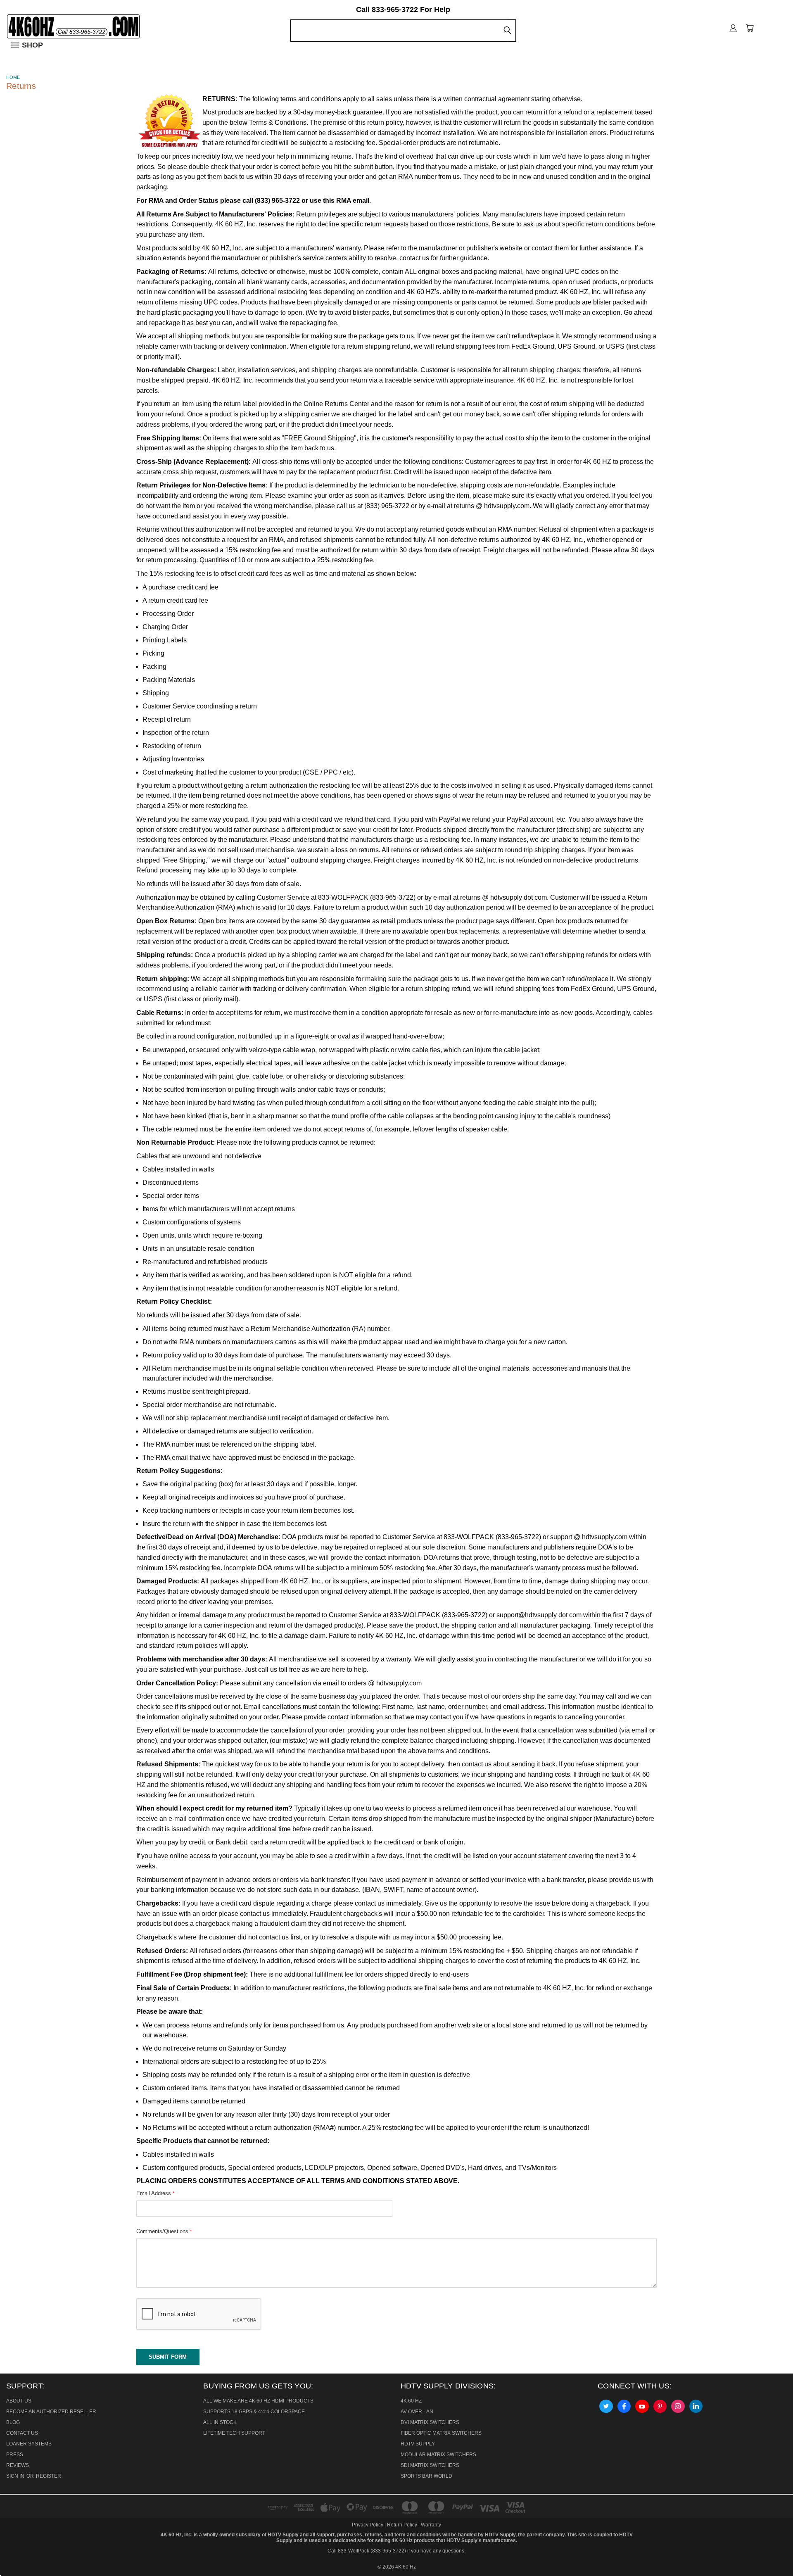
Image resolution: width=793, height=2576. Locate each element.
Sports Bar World (426, 2476)
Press (15, 2455)
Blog (13, 2422)
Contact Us (22, 2433)
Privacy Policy (368, 2525)
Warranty (431, 2525)
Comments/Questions (164, 2231)
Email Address (156, 2193)
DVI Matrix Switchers (430, 2422)
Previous (14, 2550)
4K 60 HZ (411, 2401)
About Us (19, 2401)
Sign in (16, 2476)
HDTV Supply (418, 2444)
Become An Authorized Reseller (51, 2412)
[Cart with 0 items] (750, 28)
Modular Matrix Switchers (438, 2455)
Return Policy (402, 2525)
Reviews (18, 2465)
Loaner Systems (29, 2444)
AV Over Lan (417, 2412)
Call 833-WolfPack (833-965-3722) (367, 2551)
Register (49, 2476)
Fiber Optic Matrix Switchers (441, 2433)
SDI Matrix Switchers (430, 2465)
